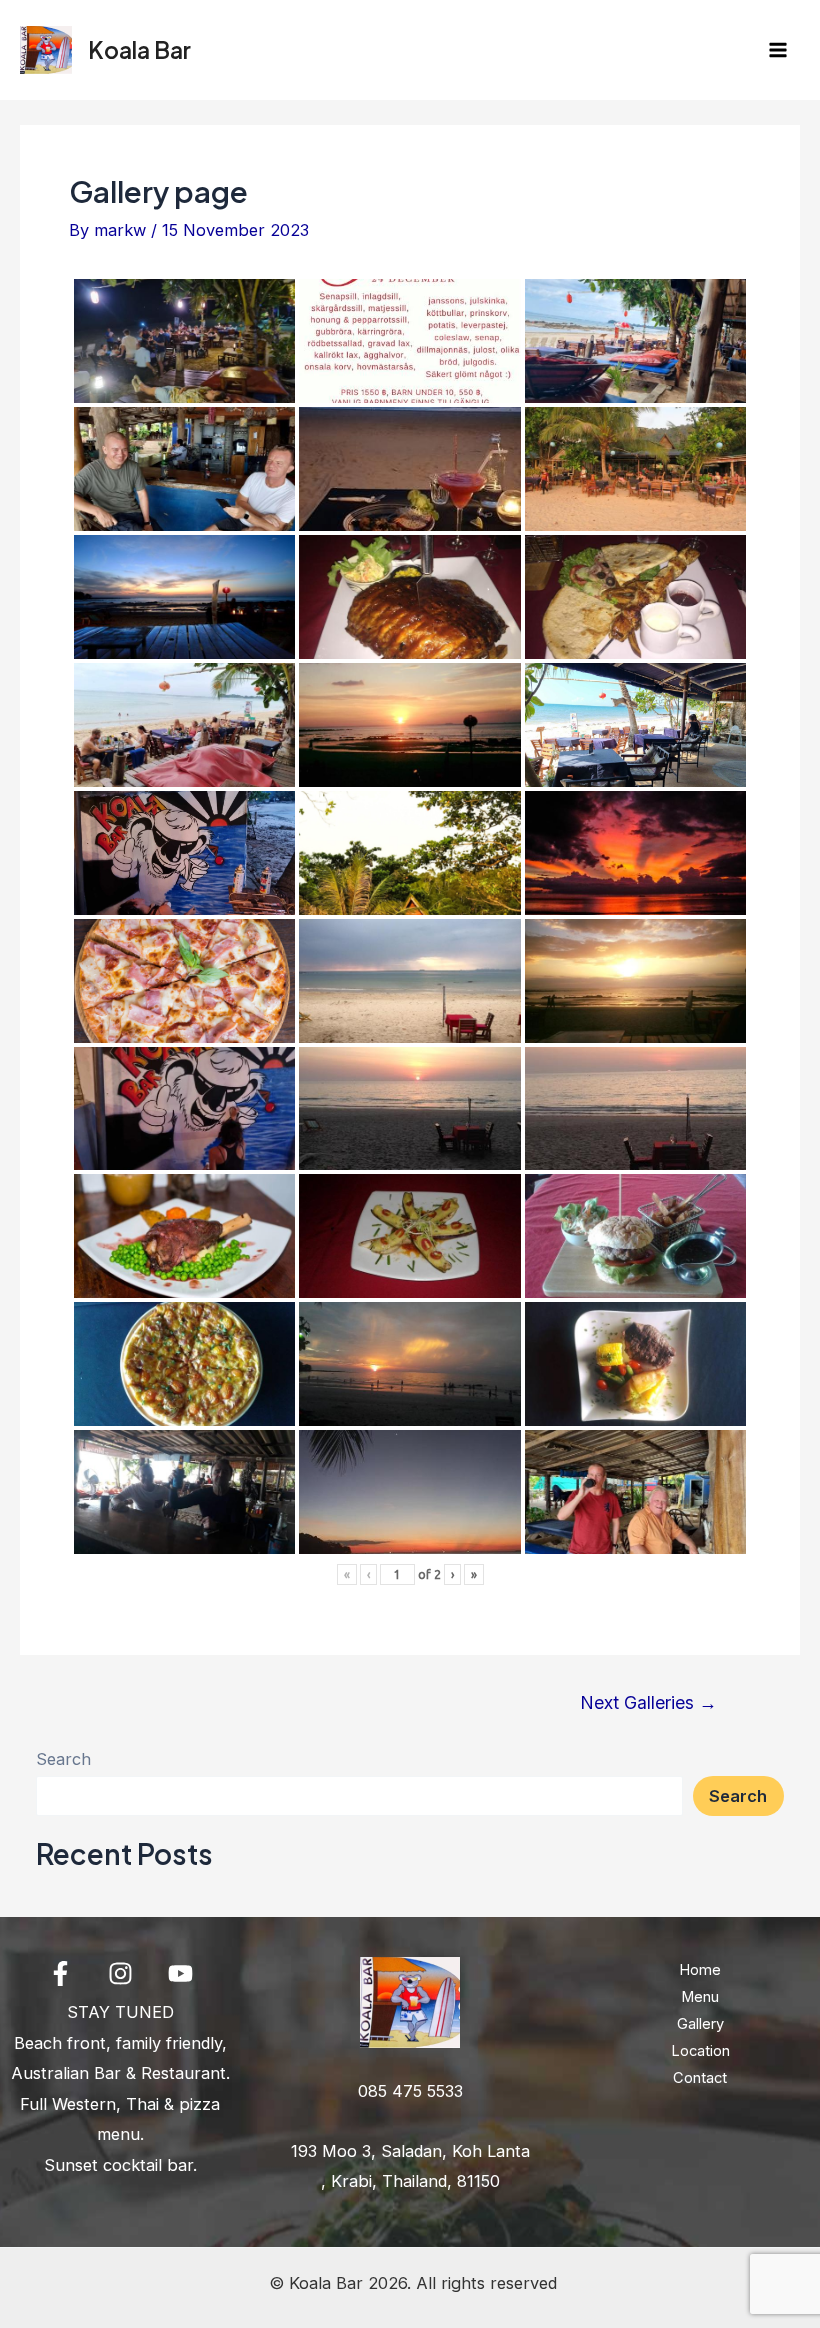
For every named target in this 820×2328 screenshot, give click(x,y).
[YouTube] (180, 1973)
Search (63, 1759)
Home (700, 1970)
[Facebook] (60, 1973)
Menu (700, 1997)
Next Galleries (648, 1703)
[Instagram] (120, 1973)
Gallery (700, 2024)
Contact (700, 2078)
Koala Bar (139, 49)
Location (700, 2051)
